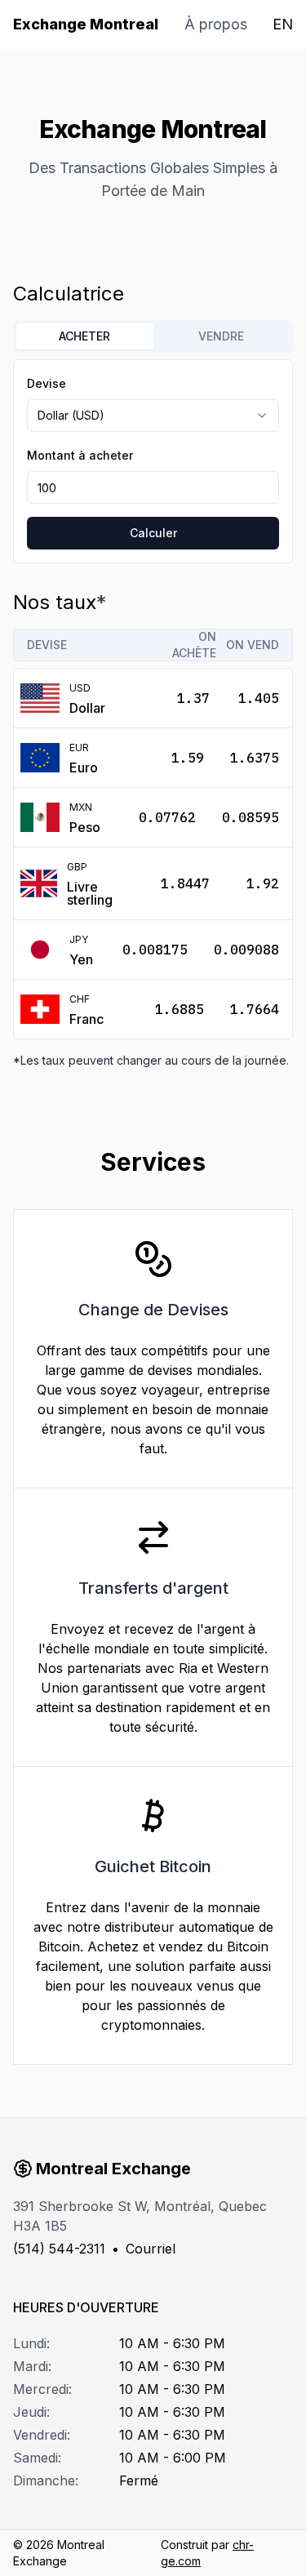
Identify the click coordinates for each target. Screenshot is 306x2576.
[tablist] (153, 336)
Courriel (151, 2249)
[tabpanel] (153, 461)
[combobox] (153, 416)
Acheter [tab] (84, 336)
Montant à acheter (80, 455)
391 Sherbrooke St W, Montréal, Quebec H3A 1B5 (140, 2216)
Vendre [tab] (221, 336)
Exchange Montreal (86, 24)
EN (283, 24)
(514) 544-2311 (59, 2249)
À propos (216, 24)
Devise (47, 383)
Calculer (153, 533)
